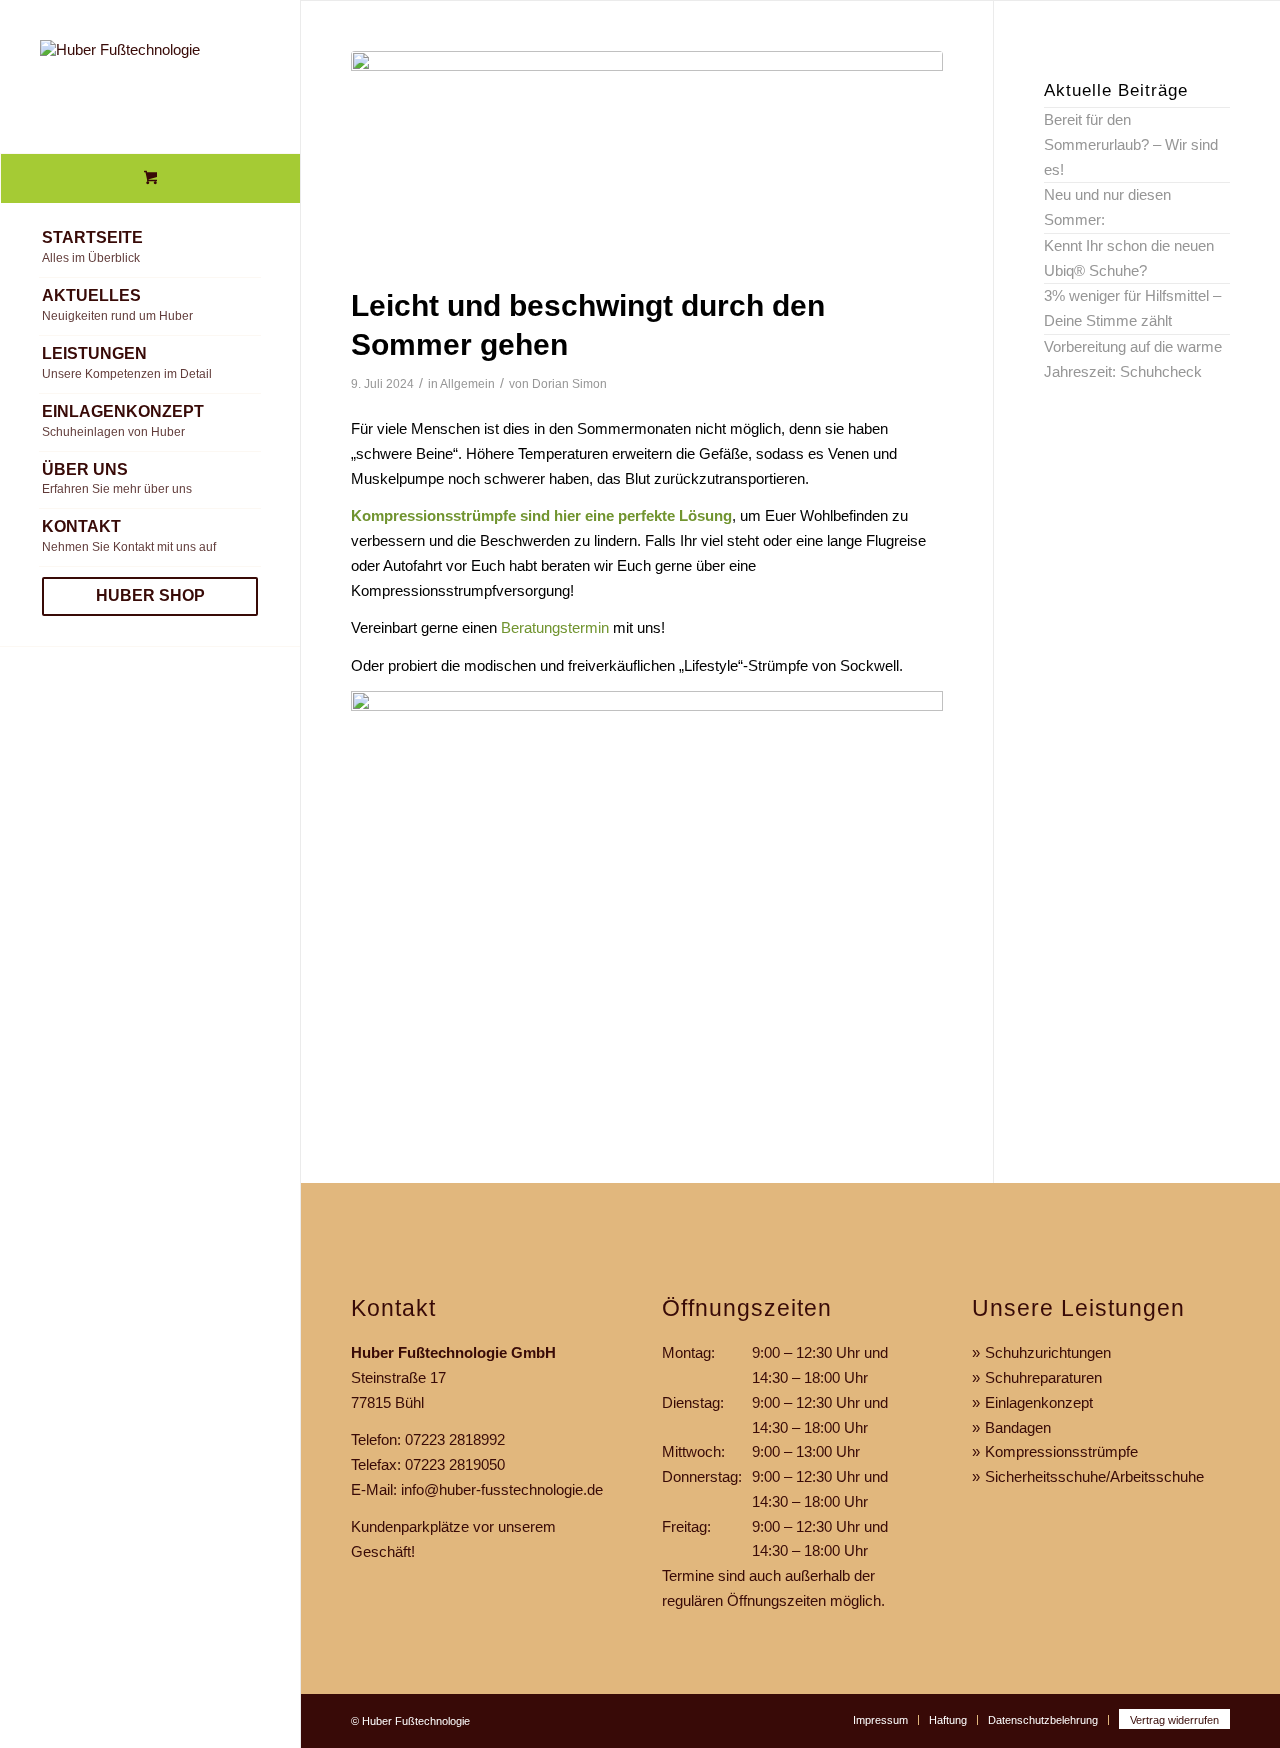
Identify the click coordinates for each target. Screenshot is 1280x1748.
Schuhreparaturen (1043, 1377)
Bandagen (1018, 1427)
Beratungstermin (555, 627)
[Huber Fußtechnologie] (150, 76)
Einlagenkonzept (1039, 1402)
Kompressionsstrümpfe (1061, 1451)
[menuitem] (150, 249)
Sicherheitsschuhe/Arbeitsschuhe (1094, 1476)
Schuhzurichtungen (1048, 1352)
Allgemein (467, 384)
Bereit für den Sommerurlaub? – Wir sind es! (1131, 144)
